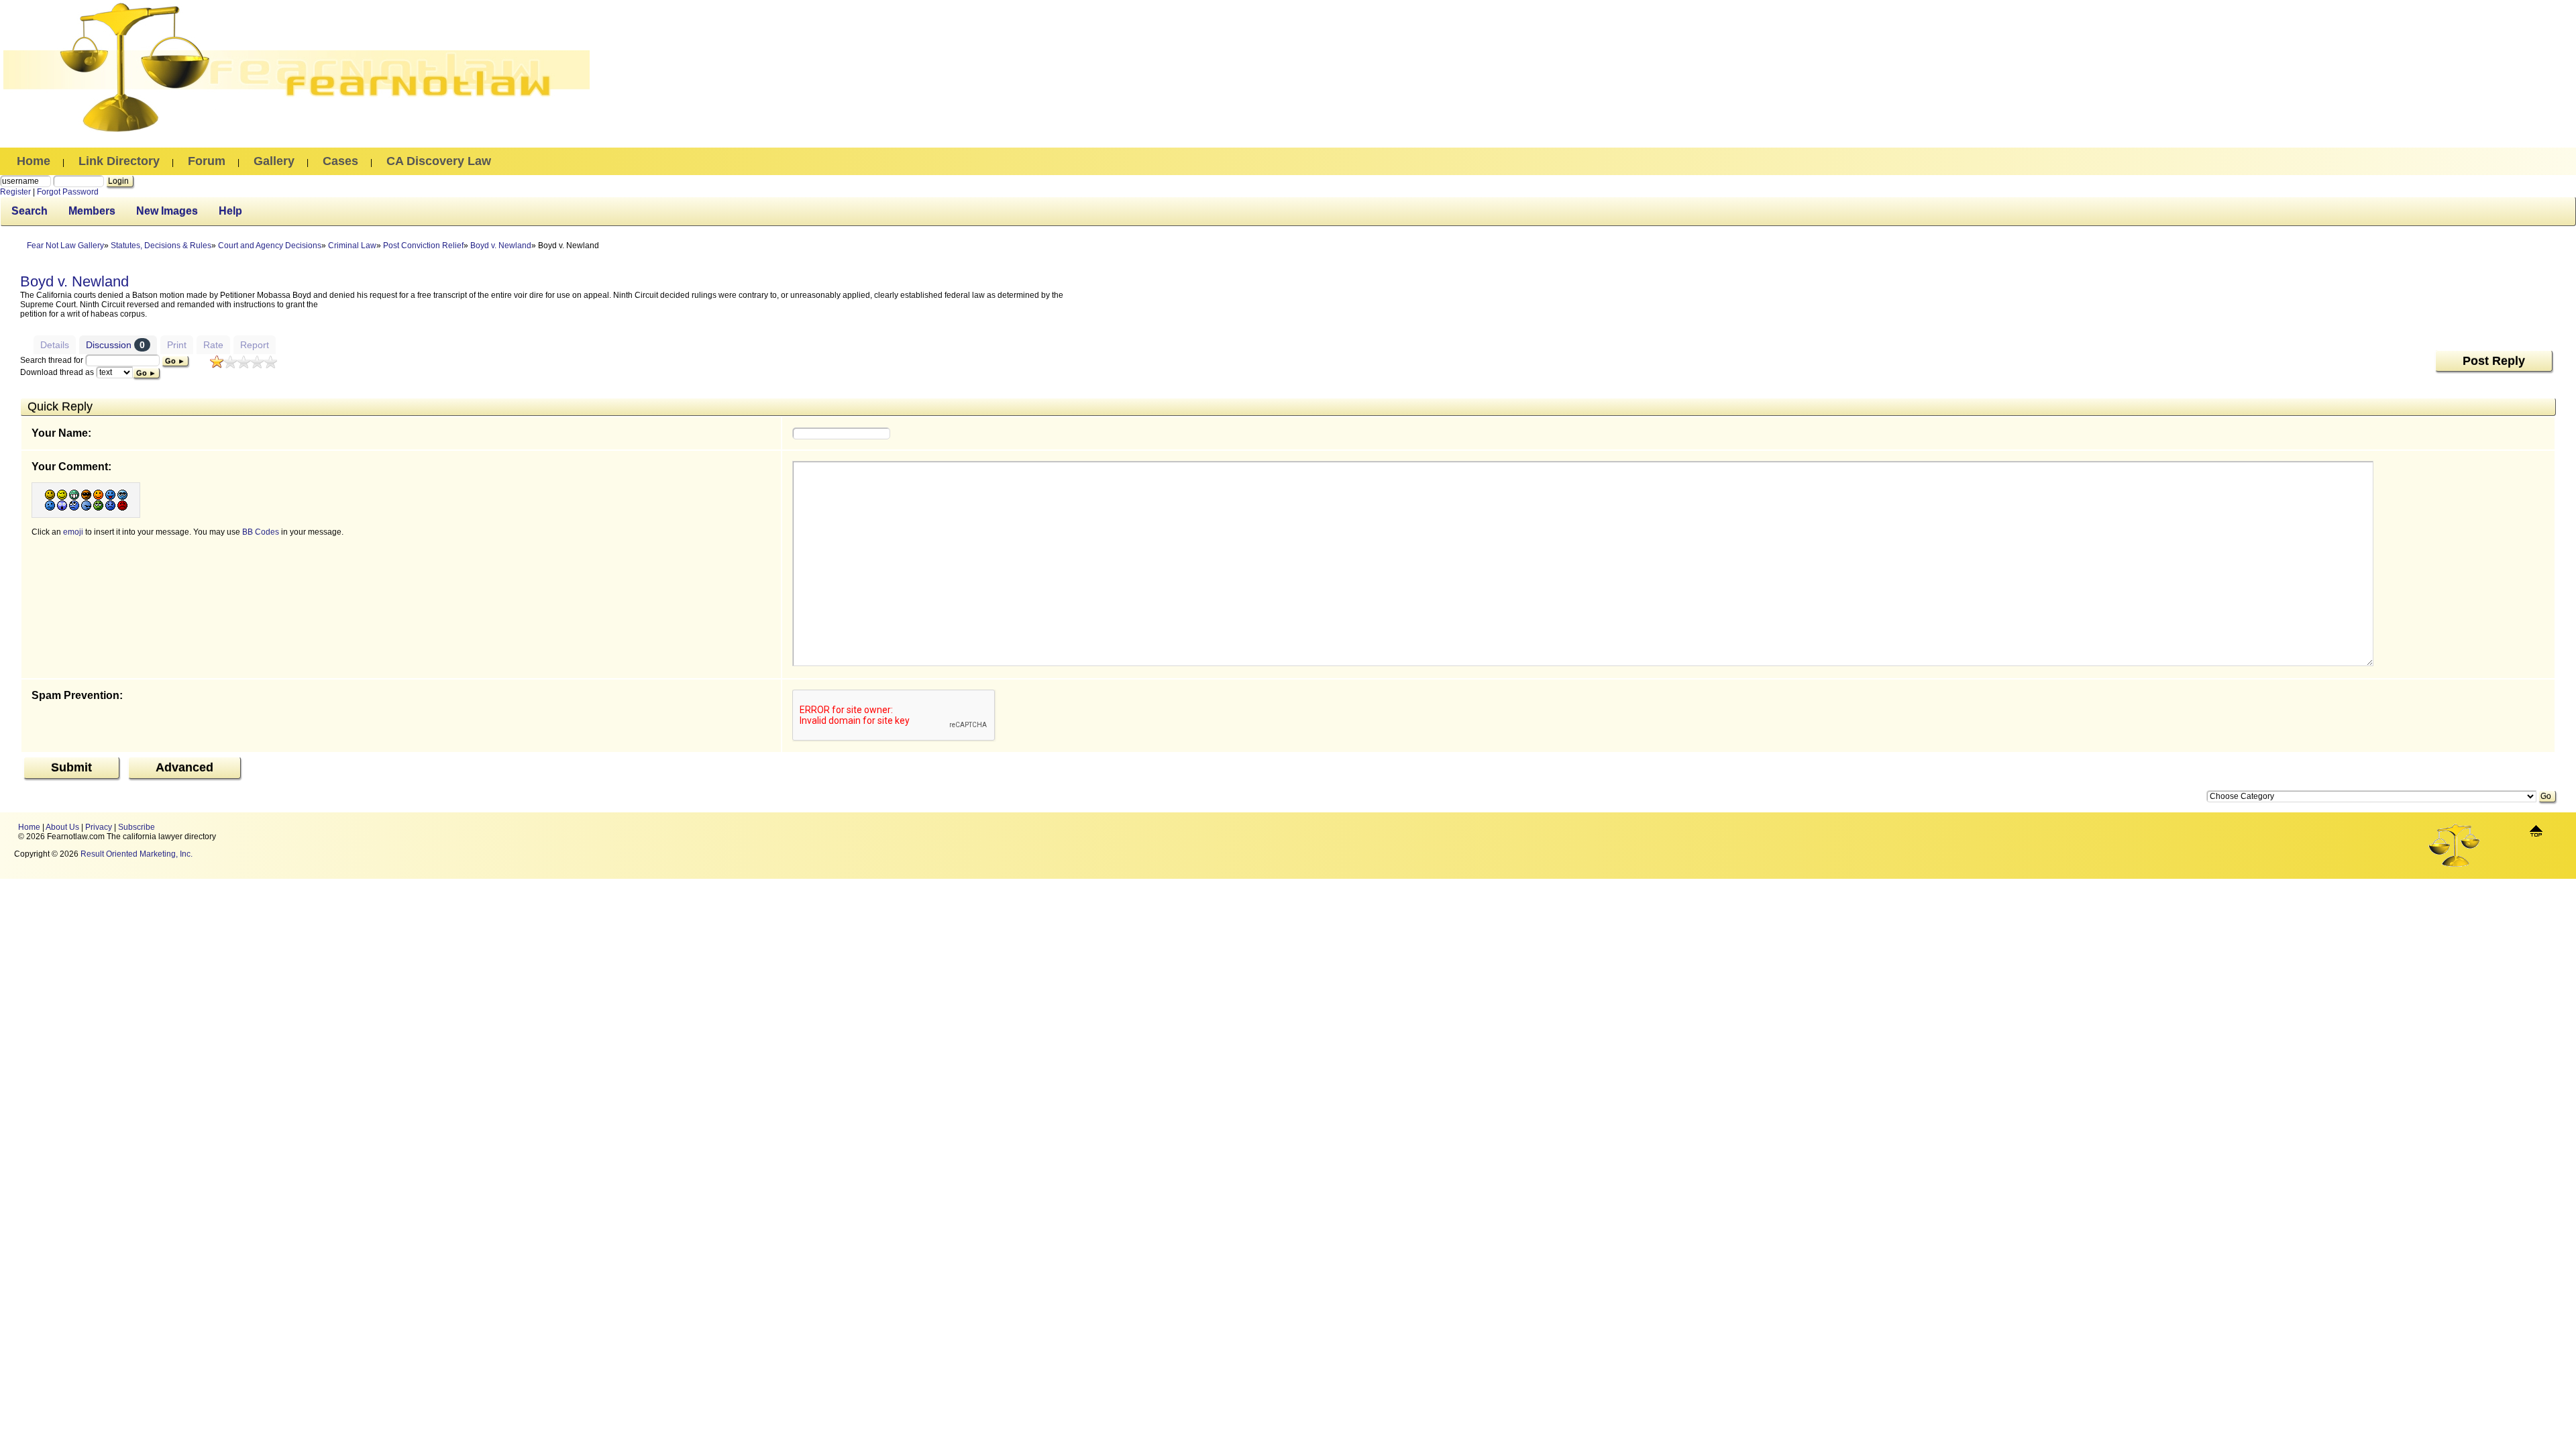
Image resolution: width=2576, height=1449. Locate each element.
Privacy (99, 827)
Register (15, 192)
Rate (213, 345)
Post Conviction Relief (423, 246)
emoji (73, 532)
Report (255, 345)
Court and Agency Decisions (270, 246)
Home (29, 827)
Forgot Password (68, 192)
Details (55, 345)
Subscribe (137, 827)
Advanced (184, 767)
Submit (71, 767)
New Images (167, 211)
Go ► (175, 361)
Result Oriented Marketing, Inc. (137, 854)
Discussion (115, 345)
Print (177, 345)
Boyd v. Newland (501, 246)
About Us (62, 827)
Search (30, 211)
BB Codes (261, 532)
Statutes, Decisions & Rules (161, 246)
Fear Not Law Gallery (65, 246)
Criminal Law (352, 246)
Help (230, 211)
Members (92, 211)
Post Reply (2494, 361)
